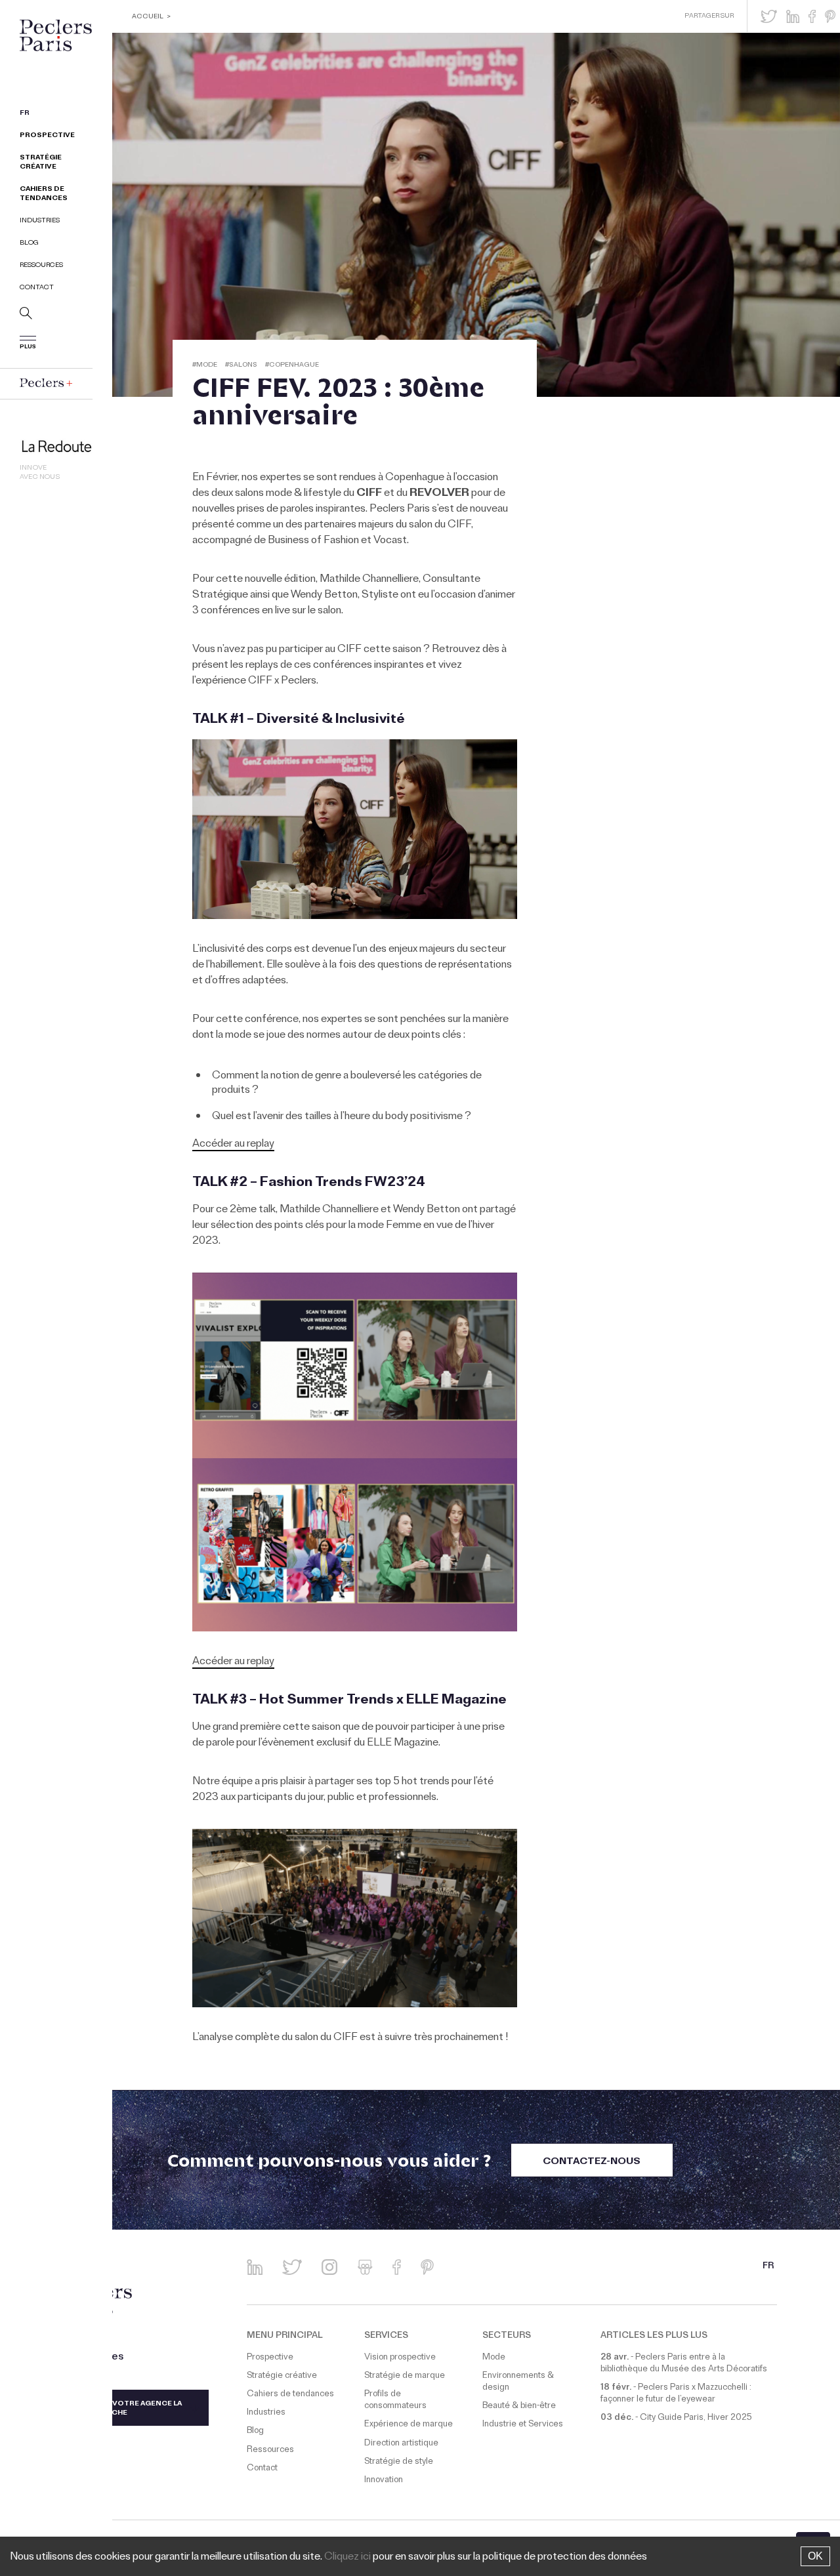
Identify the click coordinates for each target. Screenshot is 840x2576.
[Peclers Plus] (46, 383)
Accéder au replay (233, 1145)
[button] (769, 16)
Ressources (41, 266)
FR (25, 114)
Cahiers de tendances (44, 194)
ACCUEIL (148, 17)
